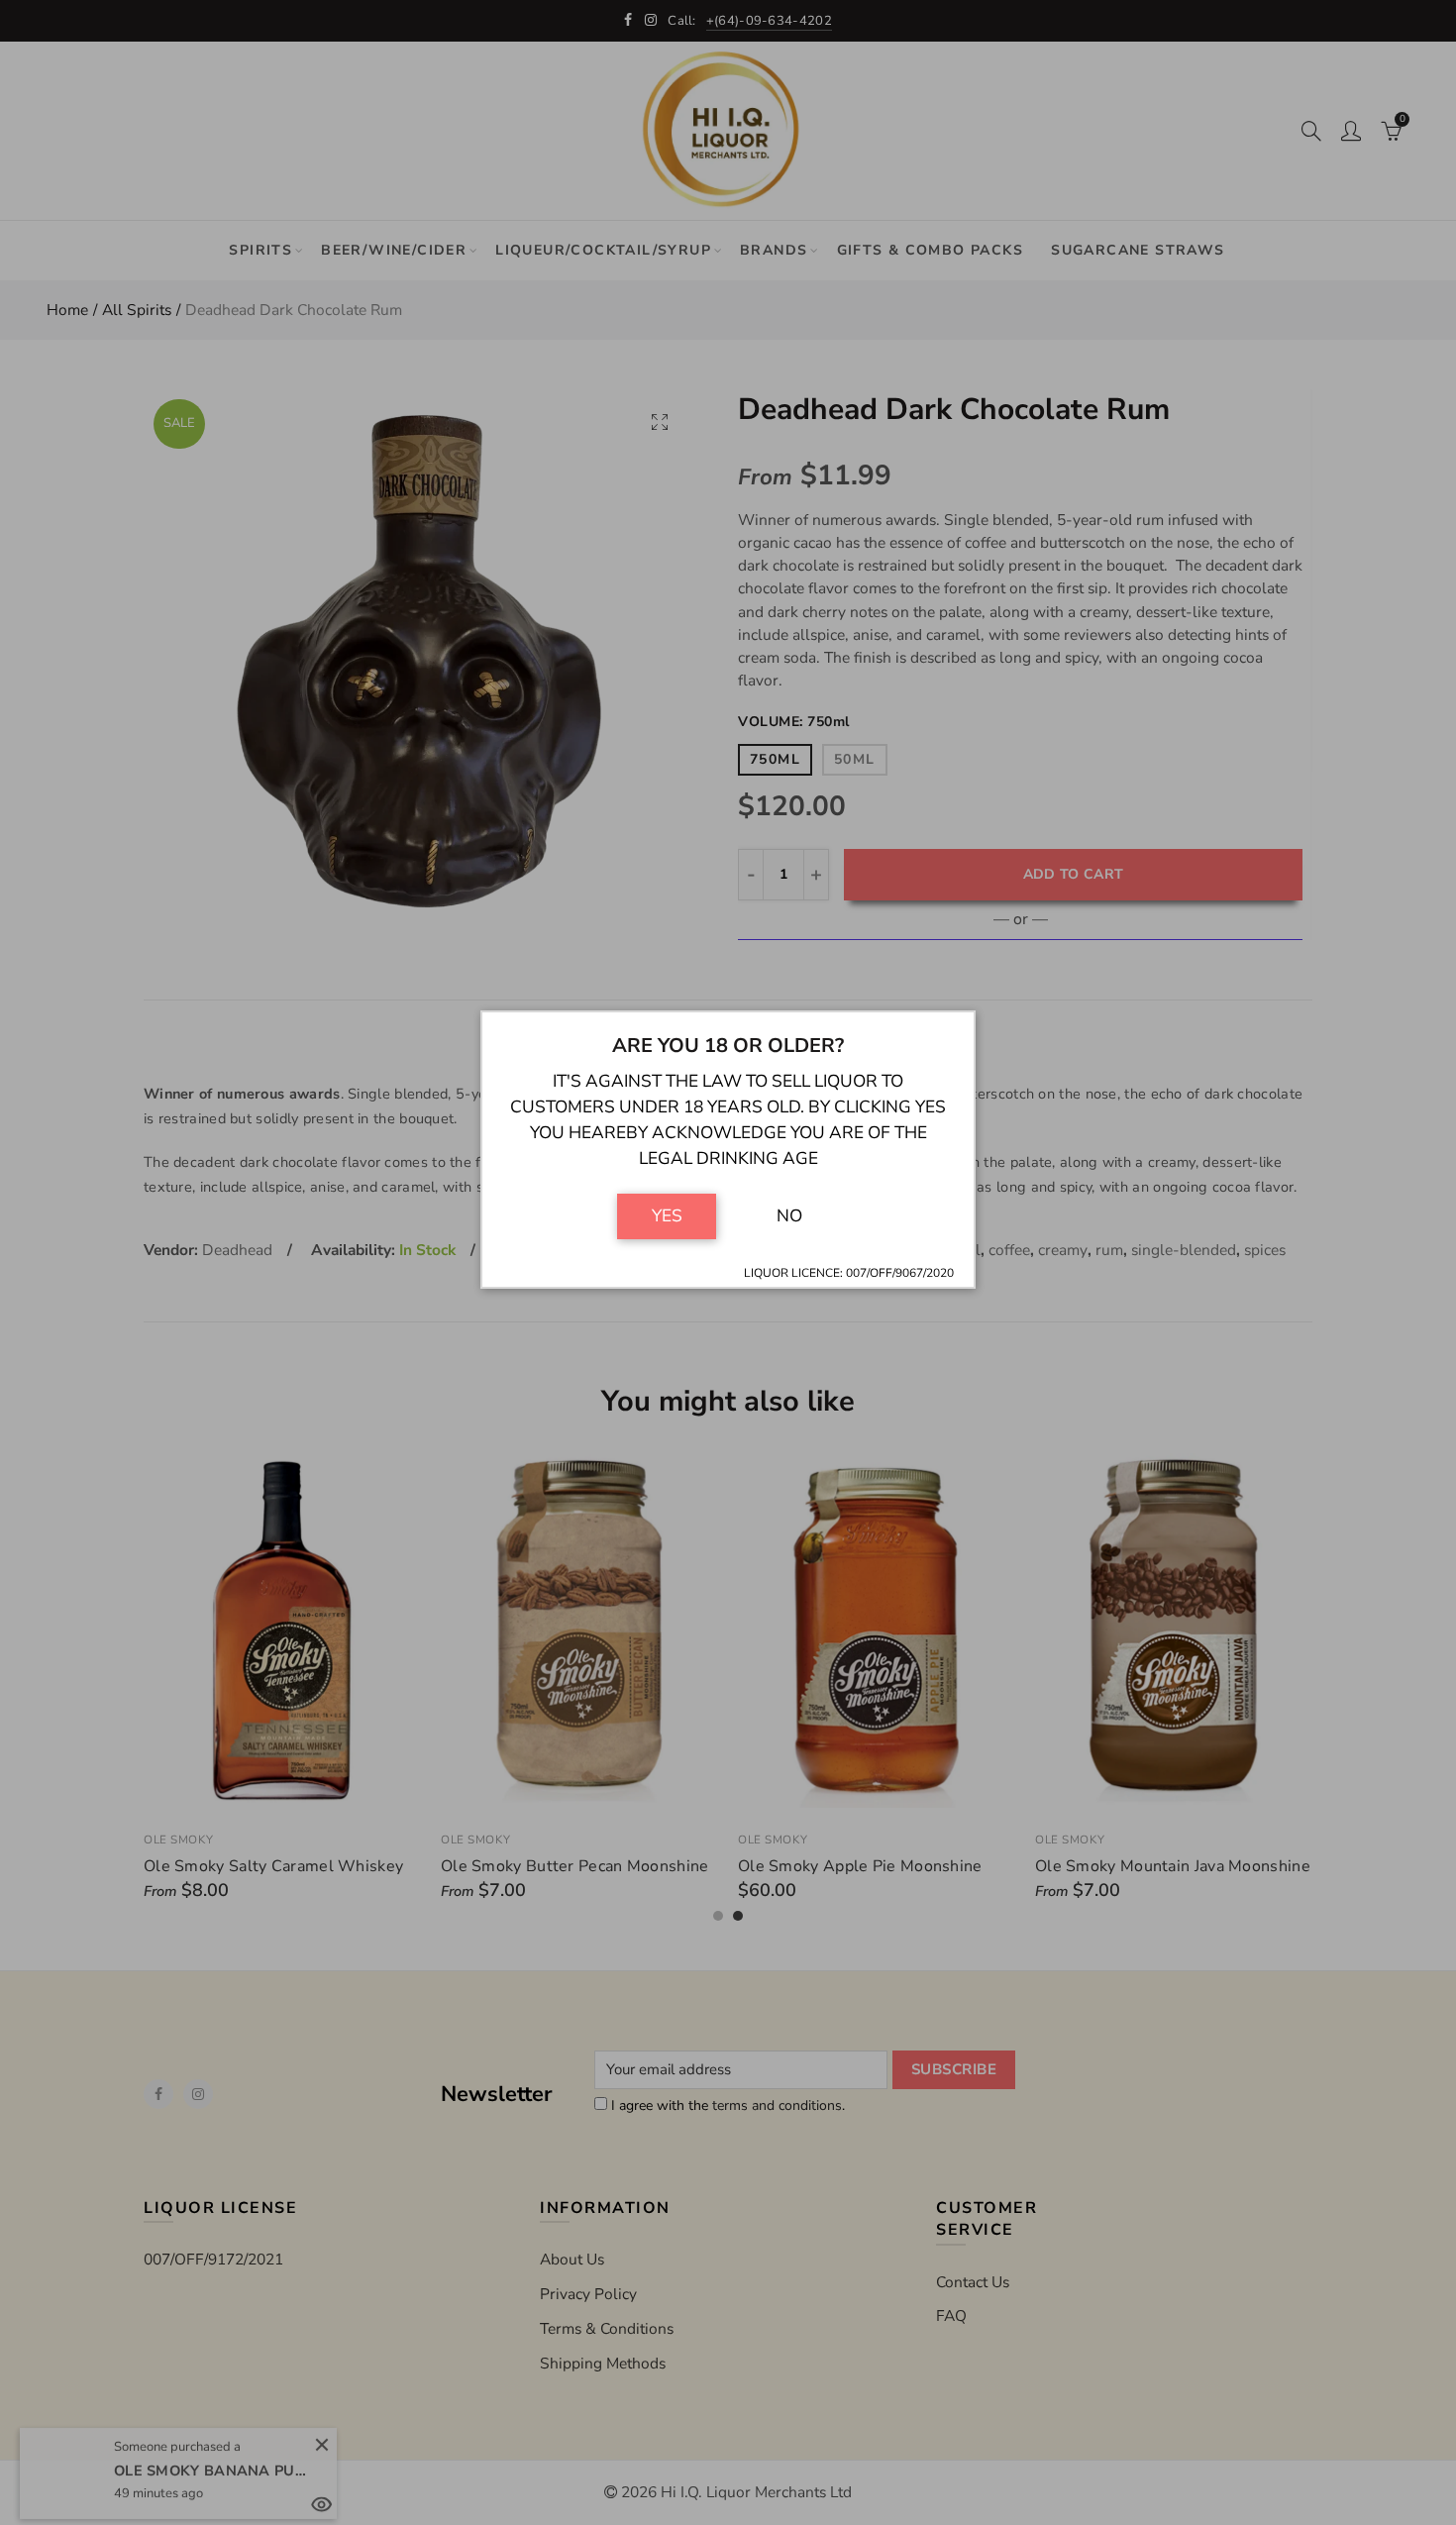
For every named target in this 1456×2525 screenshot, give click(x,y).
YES (667, 1215)
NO (789, 1215)
